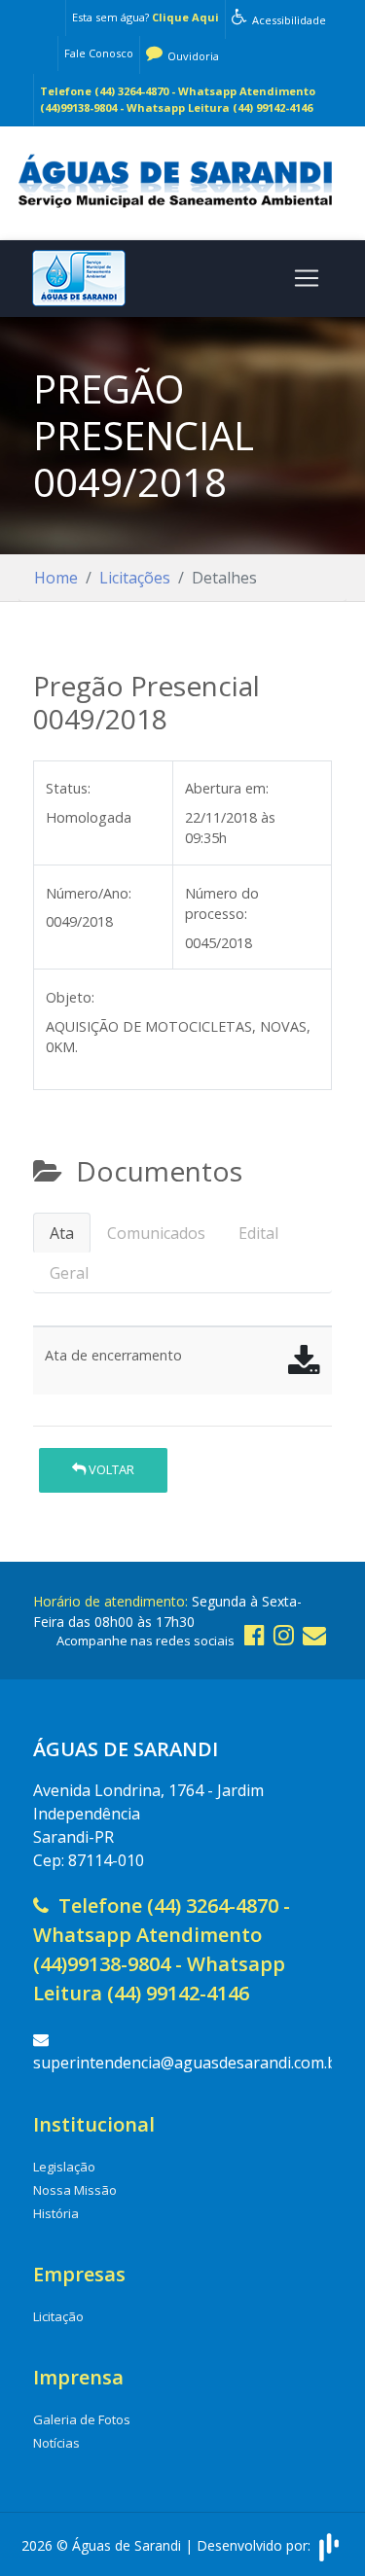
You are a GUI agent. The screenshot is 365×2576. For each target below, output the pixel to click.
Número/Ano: (89, 893)
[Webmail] (314, 1634)
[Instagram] (284, 1634)
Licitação (58, 2316)
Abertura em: (227, 788)
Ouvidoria (192, 56)
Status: (68, 788)
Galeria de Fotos (82, 2419)
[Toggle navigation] (307, 278)
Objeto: (70, 997)
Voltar (110, 1469)
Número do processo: (222, 904)
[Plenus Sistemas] (329, 2545)
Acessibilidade (288, 20)
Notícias (56, 2443)
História (56, 2213)
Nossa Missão (75, 2190)
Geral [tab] (69, 1273)
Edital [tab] (258, 1233)
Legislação (64, 2167)
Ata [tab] (62, 1233)
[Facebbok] (255, 1634)
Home (56, 578)
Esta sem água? (146, 17)
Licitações (135, 578)
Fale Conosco (99, 53)
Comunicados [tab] (156, 1233)
